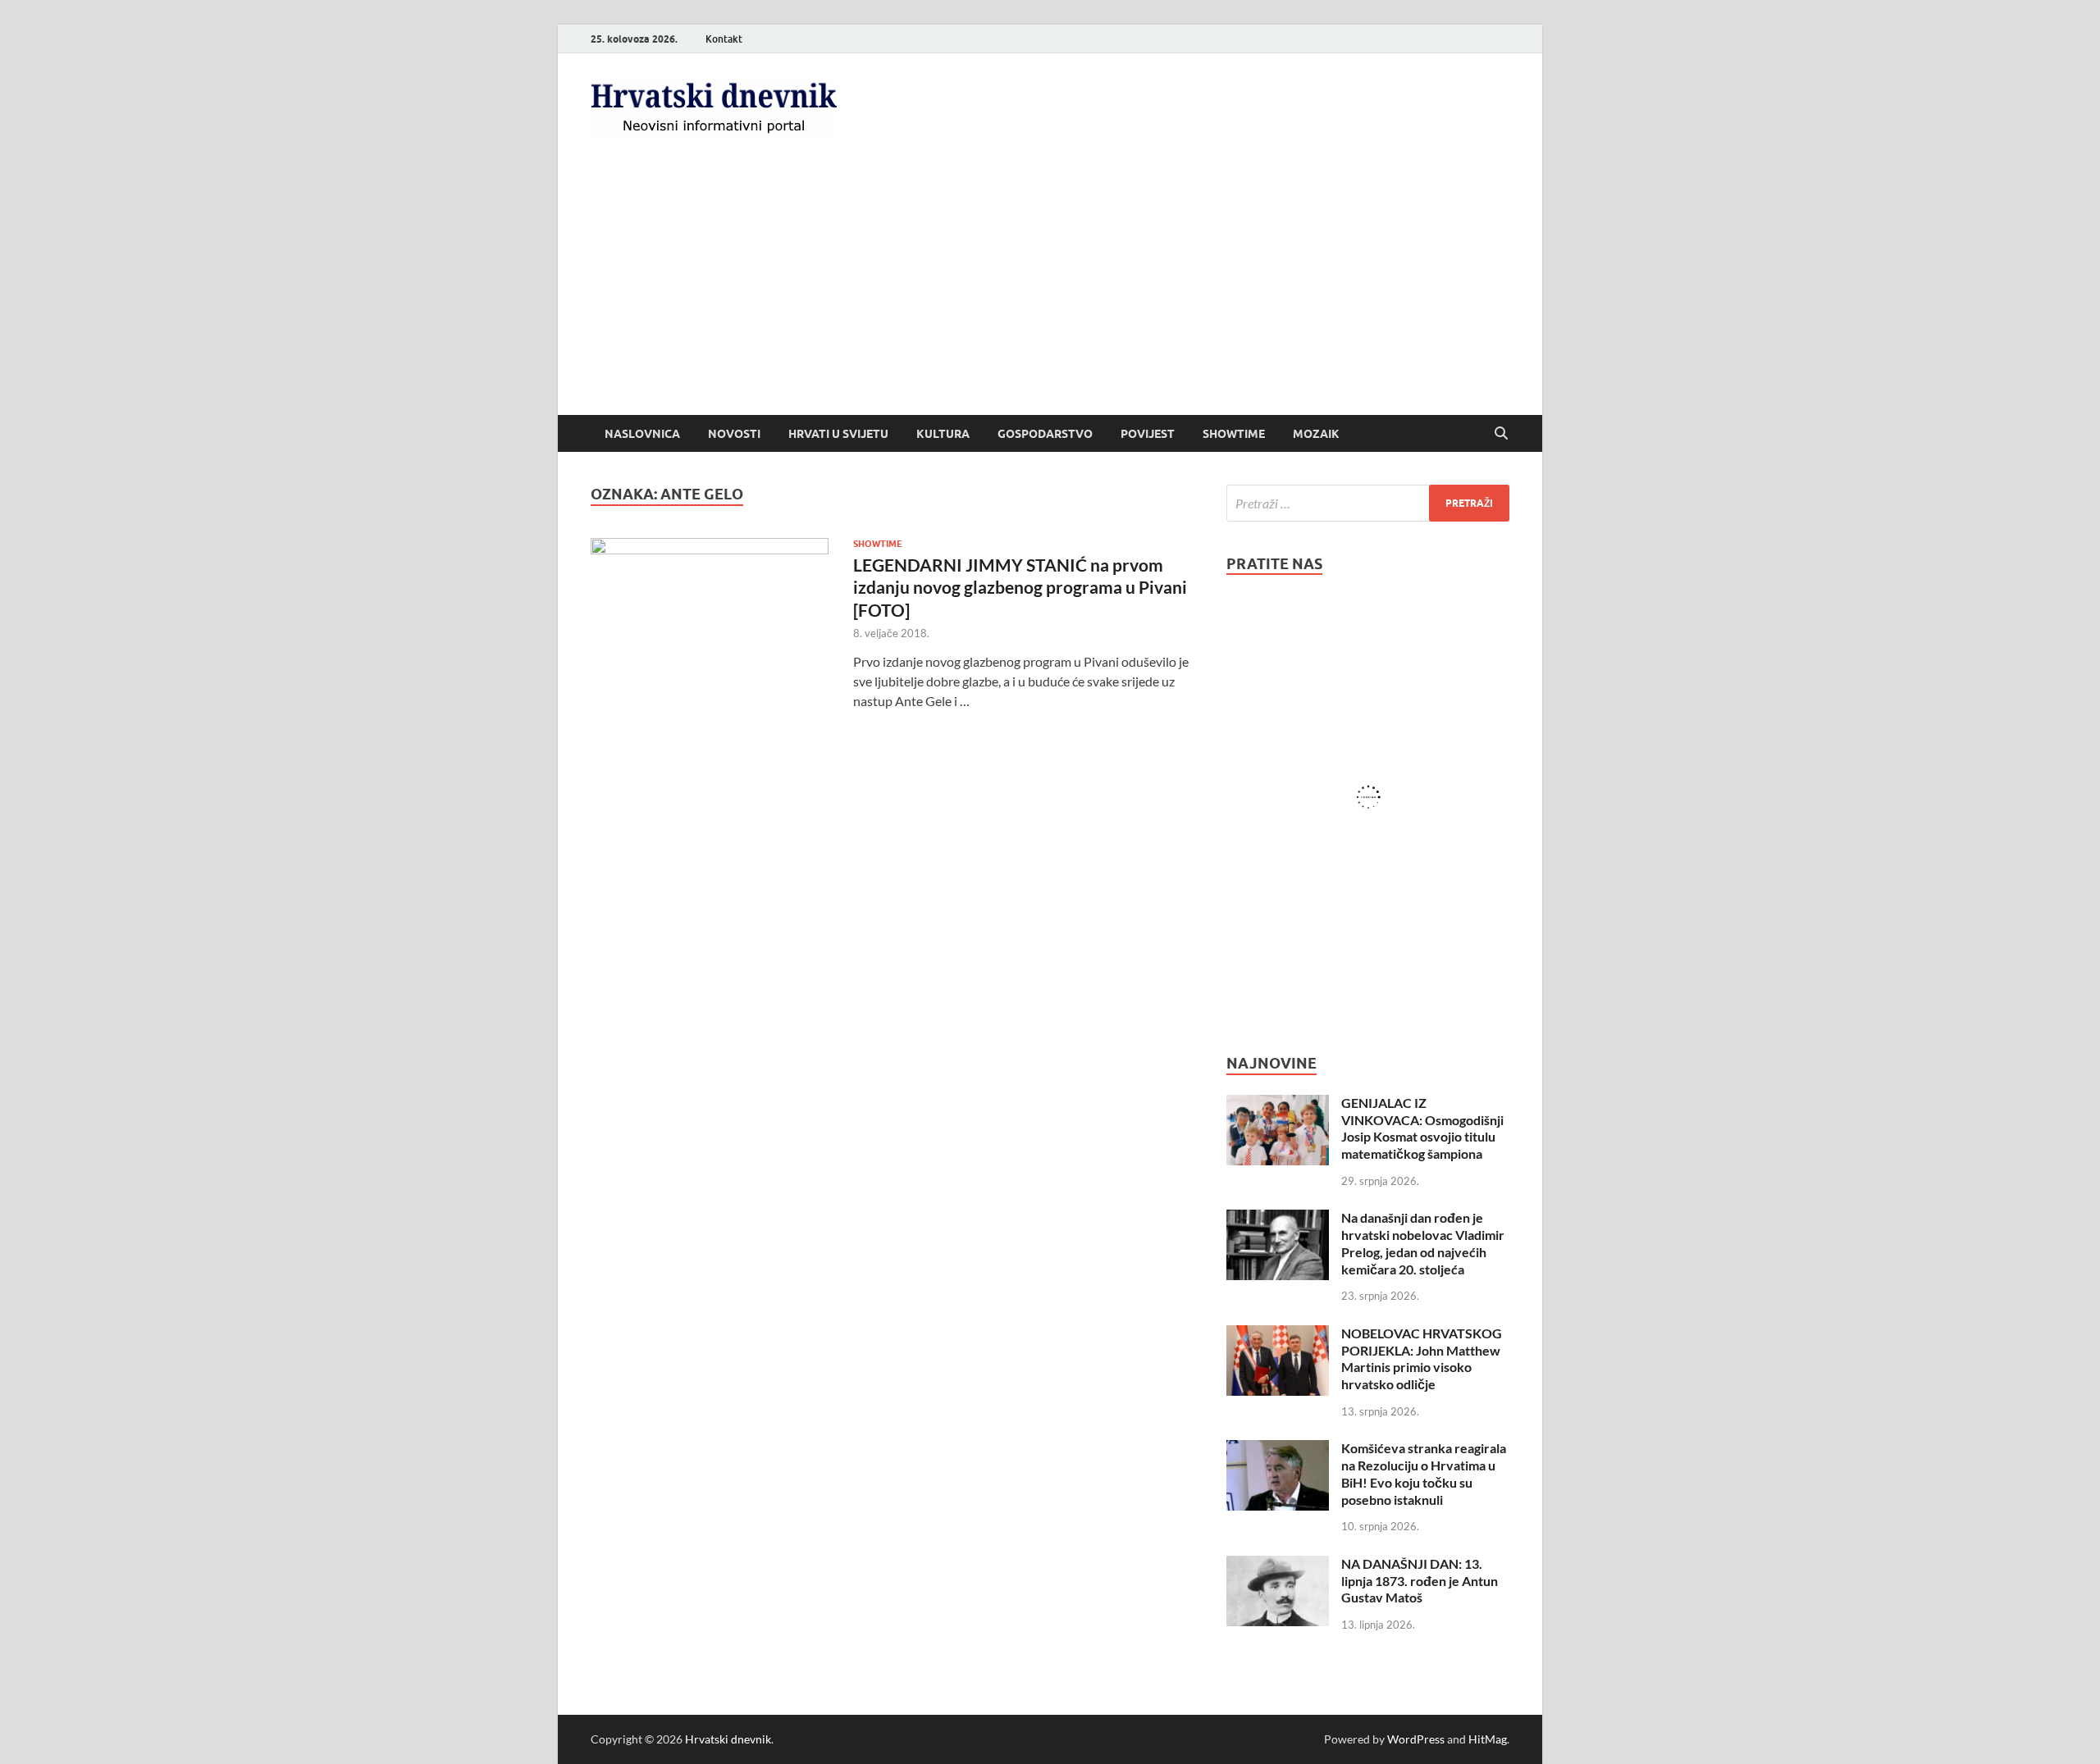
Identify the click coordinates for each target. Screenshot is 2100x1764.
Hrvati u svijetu (838, 434)
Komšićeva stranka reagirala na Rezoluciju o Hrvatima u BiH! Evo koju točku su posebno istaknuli (1424, 1473)
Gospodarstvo (1045, 434)
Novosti (734, 434)
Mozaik (1316, 434)
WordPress (1416, 1739)
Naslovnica (642, 434)
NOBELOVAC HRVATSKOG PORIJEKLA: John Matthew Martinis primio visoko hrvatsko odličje (1422, 1358)
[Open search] (1501, 434)
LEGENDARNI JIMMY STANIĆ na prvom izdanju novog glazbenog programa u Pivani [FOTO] (1020, 587)
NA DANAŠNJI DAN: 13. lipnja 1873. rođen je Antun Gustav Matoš (1420, 1581)
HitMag (1488, 1739)
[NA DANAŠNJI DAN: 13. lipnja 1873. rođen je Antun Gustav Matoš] (1278, 1565)
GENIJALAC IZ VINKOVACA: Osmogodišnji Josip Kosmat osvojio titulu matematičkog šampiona (1422, 1128)
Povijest (1148, 434)
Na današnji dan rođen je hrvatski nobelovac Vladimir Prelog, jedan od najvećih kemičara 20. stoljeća (1423, 1243)
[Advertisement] (1050, 292)
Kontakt (724, 39)
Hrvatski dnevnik (728, 1739)
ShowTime (1234, 434)
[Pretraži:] (1368, 503)
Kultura (943, 434)
